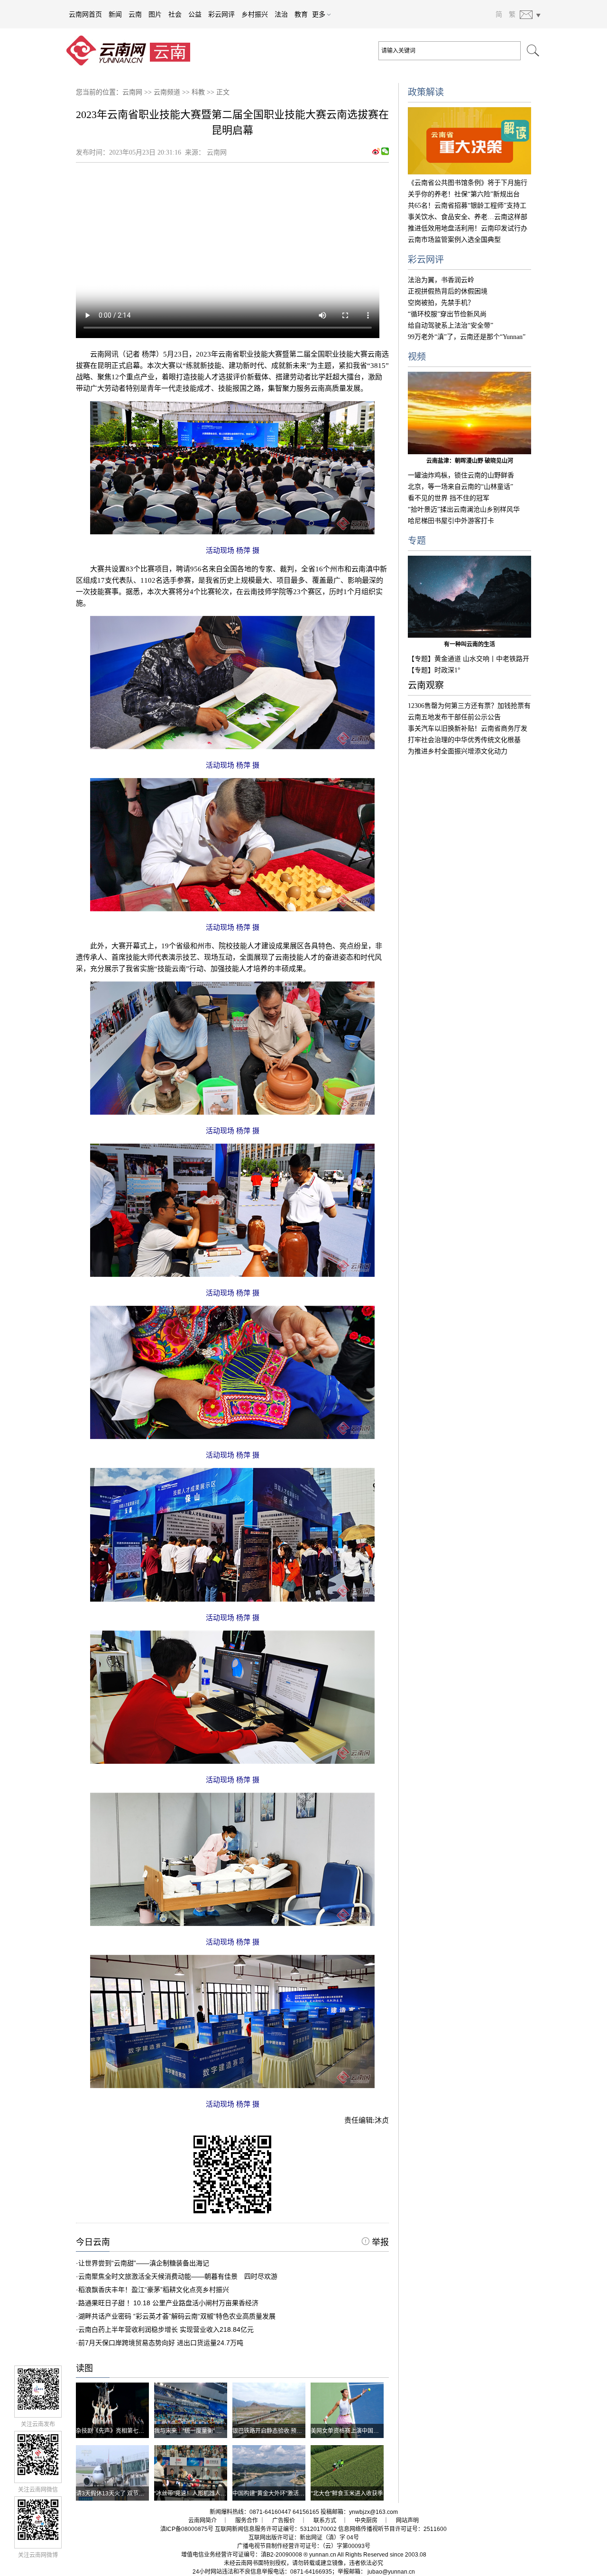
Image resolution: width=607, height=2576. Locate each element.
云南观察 (426, 685)
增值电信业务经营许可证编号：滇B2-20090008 (242, 2555)
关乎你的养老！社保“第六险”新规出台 (464, 194)
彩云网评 (221, 14)
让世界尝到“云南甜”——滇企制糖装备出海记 (144, 2263)
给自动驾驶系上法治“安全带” (451, 325)
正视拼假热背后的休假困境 (448, 291)
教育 (301, 14)
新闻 (115, 14)
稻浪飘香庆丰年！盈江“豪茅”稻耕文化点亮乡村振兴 (154, 2290)
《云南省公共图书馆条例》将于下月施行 (468, 183)
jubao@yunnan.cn (391, 2572)
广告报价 (284, 2521)
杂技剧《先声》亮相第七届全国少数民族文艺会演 (138, 2431)
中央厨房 (366, 2521)
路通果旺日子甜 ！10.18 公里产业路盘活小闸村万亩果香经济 (168, 2303)
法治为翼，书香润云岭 (441, 280)
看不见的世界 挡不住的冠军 (449, 498)
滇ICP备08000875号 (187, 2529)
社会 (175, 14)
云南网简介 (202, 2521)
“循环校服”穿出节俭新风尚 (447, 314)
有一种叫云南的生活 (469, 644)
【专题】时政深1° (434, 670)
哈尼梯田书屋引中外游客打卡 (451, 521)
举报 (379, 2242)
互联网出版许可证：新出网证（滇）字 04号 (304, 2538)
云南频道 (167, 92)
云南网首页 (85, 14)
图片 (155, 14)
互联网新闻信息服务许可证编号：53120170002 (276, 2529)
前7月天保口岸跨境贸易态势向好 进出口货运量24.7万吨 (161, 2343)
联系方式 (325, 2521)
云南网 (132, 92)
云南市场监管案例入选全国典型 (454, 240)
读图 (84, 2368)
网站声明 (407, 2521)
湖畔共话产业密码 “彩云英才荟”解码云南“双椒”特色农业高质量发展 (177, 2316)
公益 (195, 14)
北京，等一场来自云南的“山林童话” (460, 487)
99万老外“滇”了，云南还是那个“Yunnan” (467, 337)
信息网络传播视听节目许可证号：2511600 (392, 2529)
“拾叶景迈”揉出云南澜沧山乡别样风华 (464, 509)
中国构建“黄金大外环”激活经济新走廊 (280, 2493)
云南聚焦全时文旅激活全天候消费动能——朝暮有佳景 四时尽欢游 (178, 2276)
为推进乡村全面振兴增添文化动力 (458, 751)
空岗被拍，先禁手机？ (441, 303)
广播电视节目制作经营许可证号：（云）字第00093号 (304, 2546)
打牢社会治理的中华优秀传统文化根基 (464, 740)
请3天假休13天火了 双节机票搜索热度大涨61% (136, 2493)
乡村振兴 (255, 14)
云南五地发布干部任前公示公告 (454, 717)
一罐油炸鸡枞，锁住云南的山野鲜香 (461, 475)
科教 (198, 92)
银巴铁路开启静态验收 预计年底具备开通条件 (290, 2431)
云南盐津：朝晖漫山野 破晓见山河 (470, 461)
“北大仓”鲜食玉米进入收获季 (347, 2493)
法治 (281, 14)
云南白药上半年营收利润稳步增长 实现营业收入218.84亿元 (166, 2329)
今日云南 (93, 2242)
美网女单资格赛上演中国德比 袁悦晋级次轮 (365, 2431)
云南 (135, 14)
